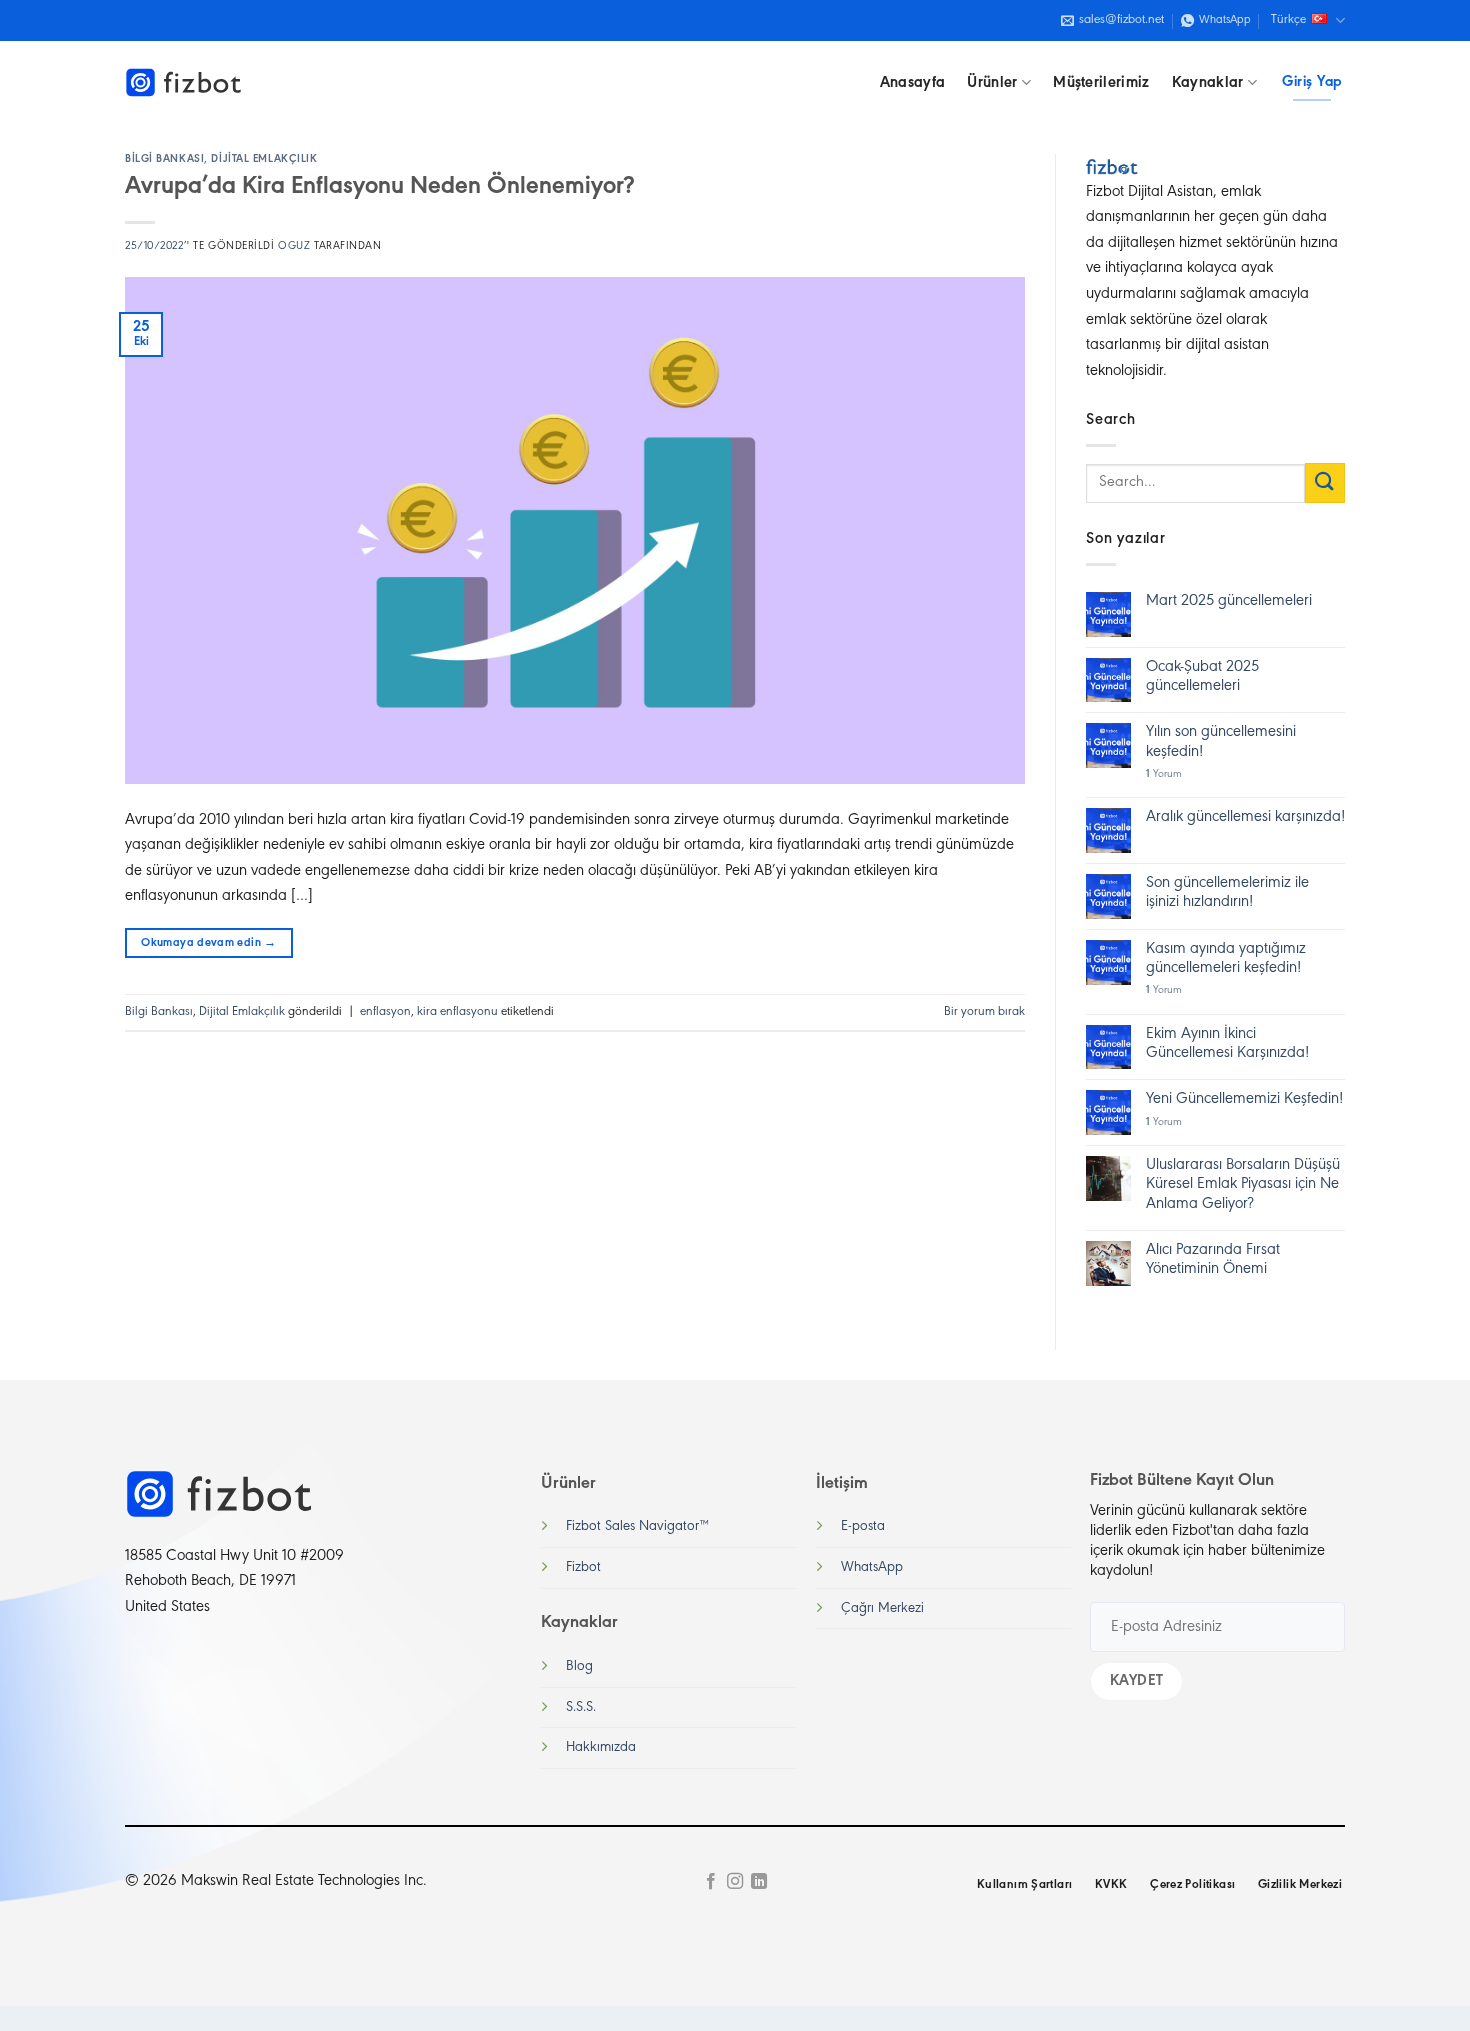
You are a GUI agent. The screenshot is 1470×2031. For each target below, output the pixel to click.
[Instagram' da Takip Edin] (735, 1882)
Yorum (1164, 774)
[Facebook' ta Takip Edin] (710, 1882)
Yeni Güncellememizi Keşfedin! (1244, 1099)
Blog (579, 1666)
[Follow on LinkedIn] (759, 1882)
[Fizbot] (185, 83)
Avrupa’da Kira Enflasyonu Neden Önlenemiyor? (379, 187)
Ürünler (992, 83)
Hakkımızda (601, 1747)
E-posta (863, 1526)
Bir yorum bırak (984, 1012)
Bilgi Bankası (164, 159)
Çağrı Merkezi (882, 1608)
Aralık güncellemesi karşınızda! (1245, 817)
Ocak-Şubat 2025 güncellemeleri (1202, 676)
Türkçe (1288, 20)
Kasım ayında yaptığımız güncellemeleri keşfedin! (1226, 958)
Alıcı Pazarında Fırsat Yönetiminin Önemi (1213, 1259)
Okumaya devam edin (208, 943)
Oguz (294, 246)
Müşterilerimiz (1101, 83)
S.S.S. (581, 1707)
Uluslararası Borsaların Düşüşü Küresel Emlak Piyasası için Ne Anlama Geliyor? (1243, 1184)
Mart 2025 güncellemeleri (1229, 601)
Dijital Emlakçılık (264, 159)
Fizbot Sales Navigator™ (637, 1526)
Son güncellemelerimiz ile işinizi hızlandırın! (1227, 892)
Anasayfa (913, 83)
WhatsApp (872, 1567)
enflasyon (385, 1012)
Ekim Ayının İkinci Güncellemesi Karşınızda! (1227, 1043)
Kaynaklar (1208, 83)
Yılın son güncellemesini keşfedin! (1221, 741)
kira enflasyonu (457, 1012)
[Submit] (1325, 482)
